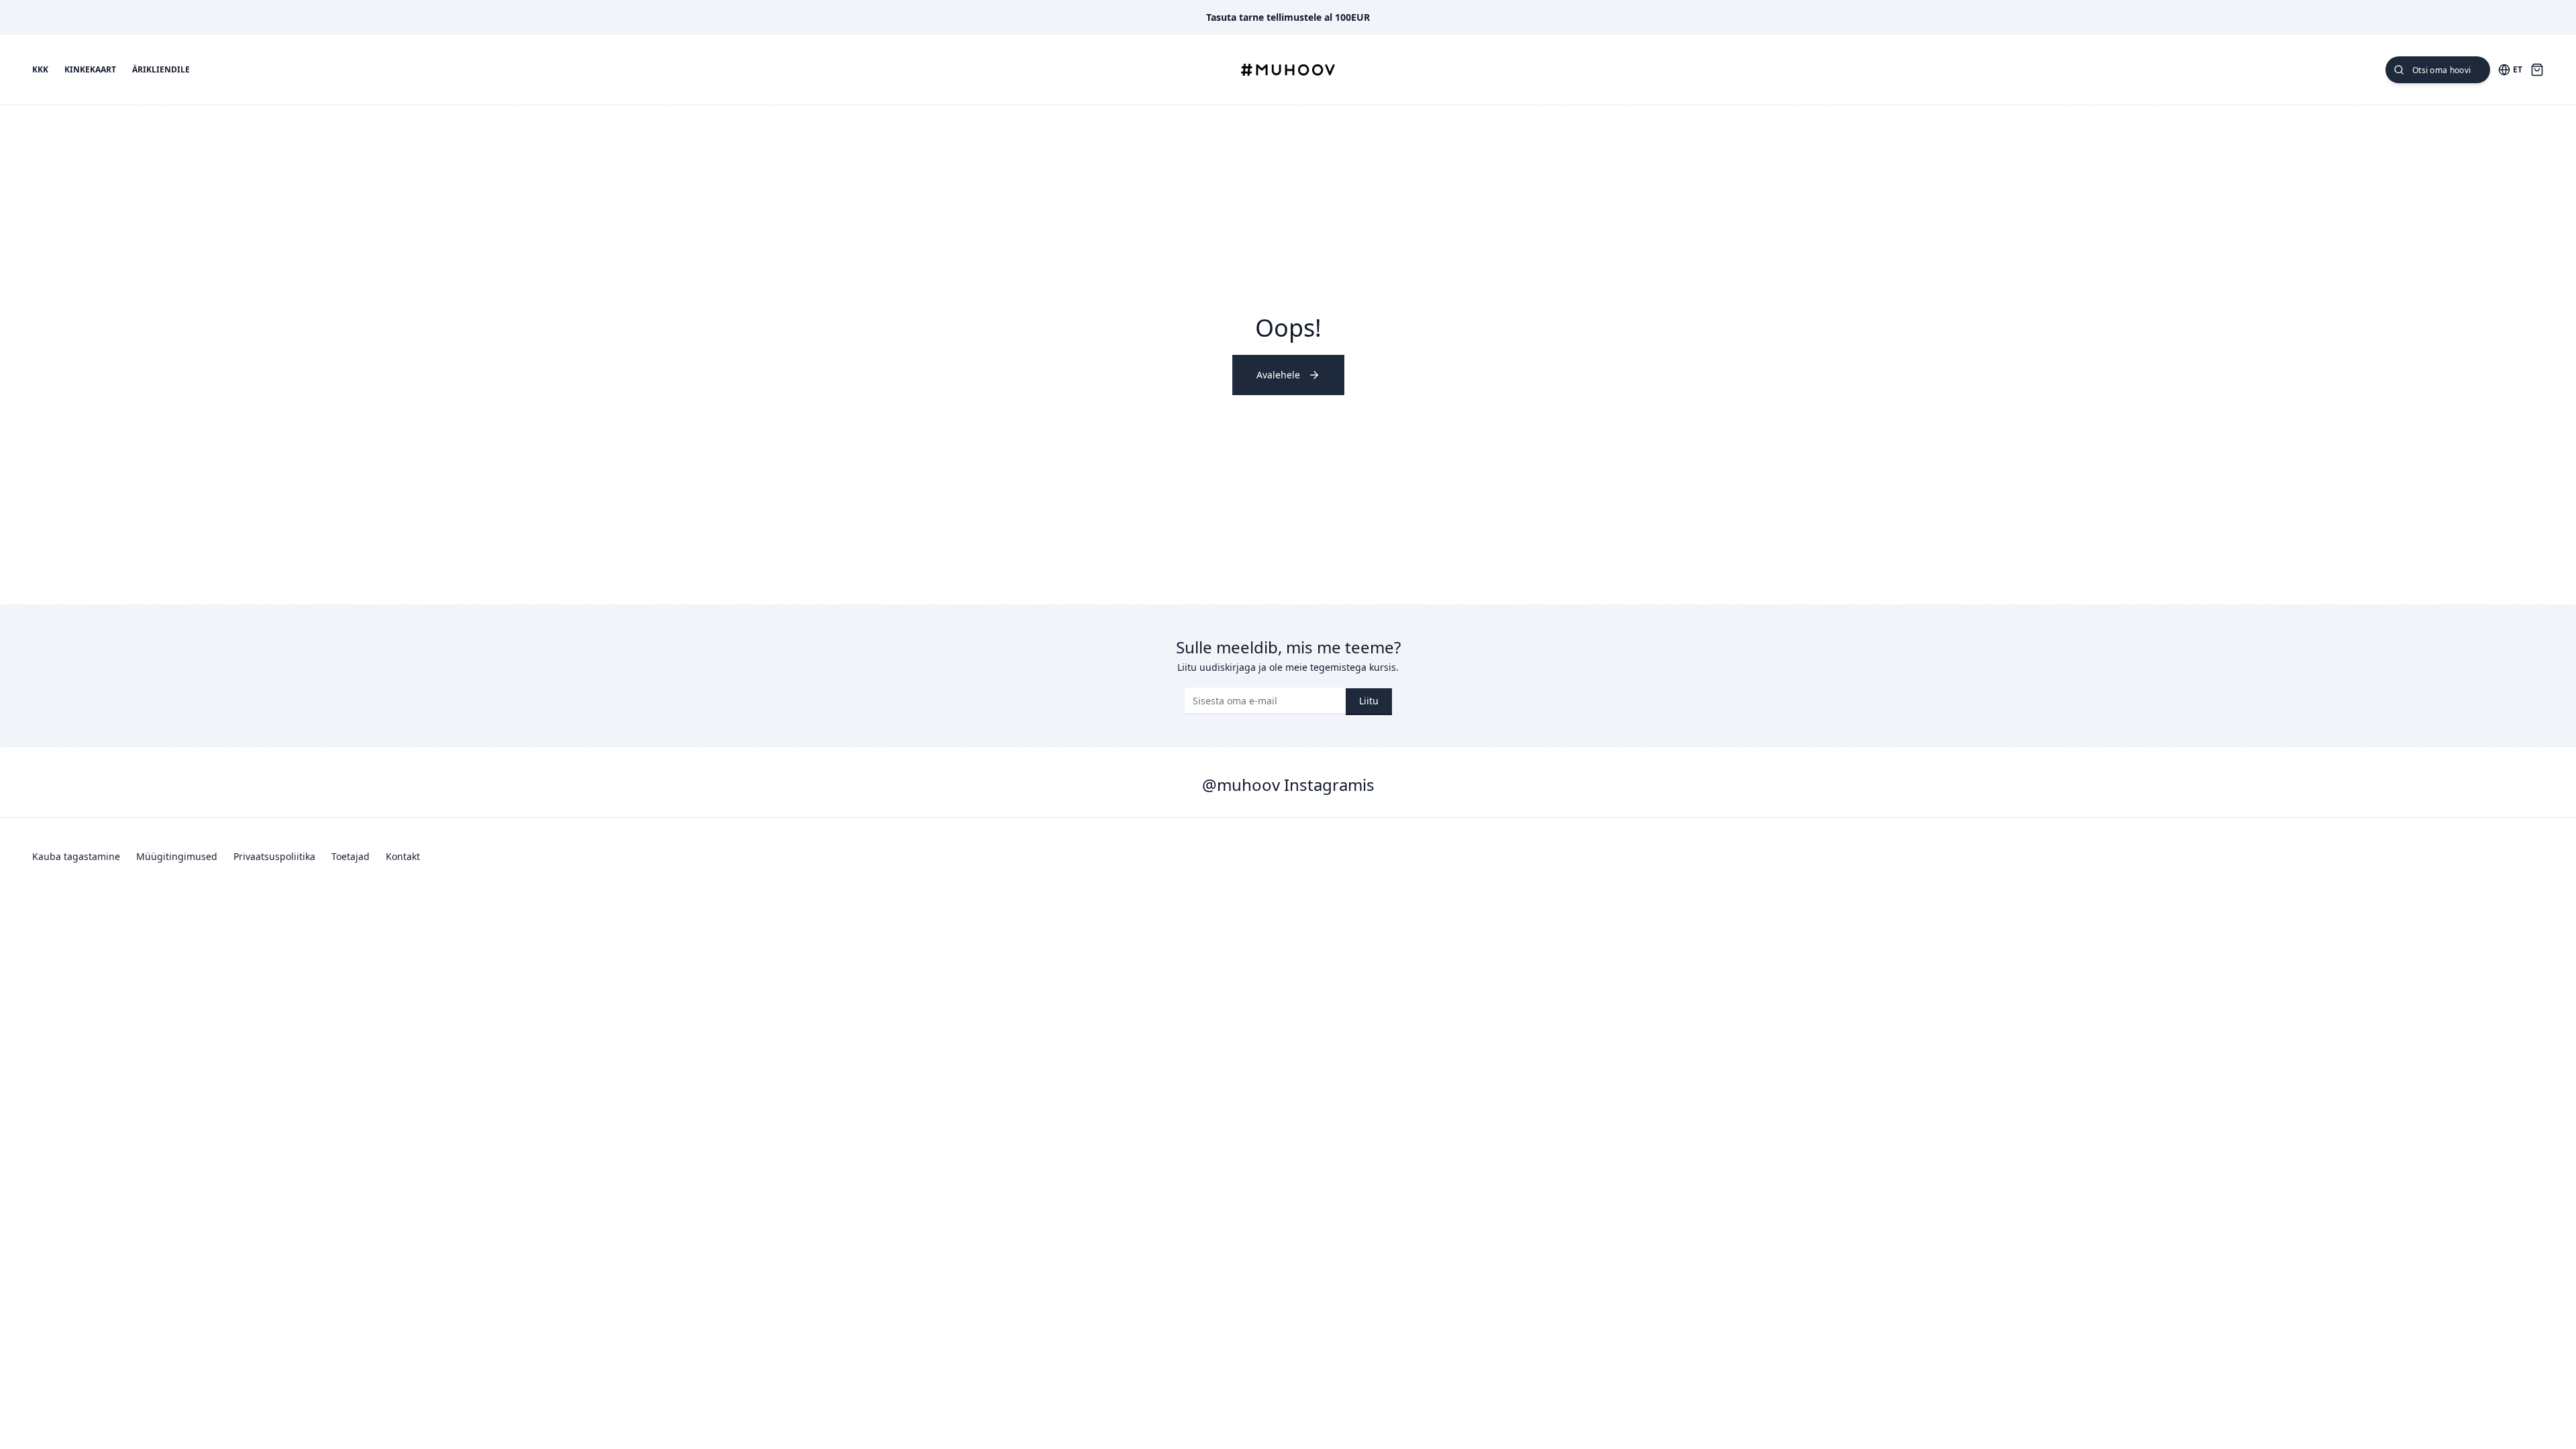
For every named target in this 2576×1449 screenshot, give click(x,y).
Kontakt (403, 856)
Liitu (1369, 701)
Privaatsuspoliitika (274, 856)
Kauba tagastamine (76, 856)
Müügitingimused (177, 856)
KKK (40, 70)
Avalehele (1278, 375)
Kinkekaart (90, 70)
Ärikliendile (161, 70)
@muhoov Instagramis (1288, 785)
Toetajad (351, 856)
